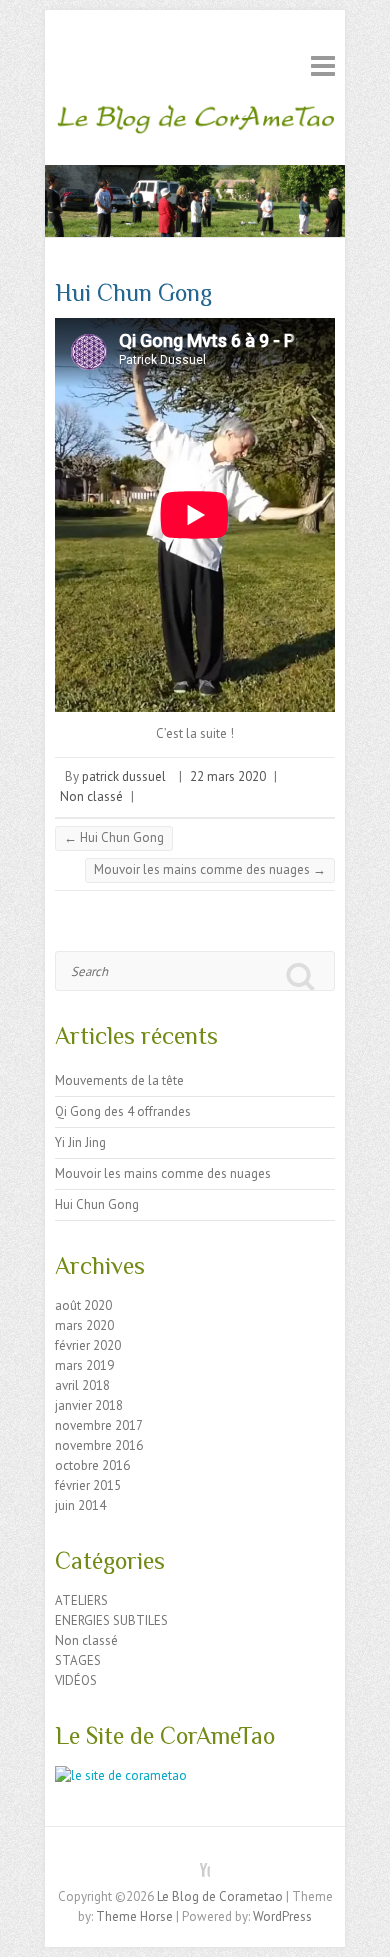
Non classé (91, 796)
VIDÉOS (76, 1680)
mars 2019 (84, 1365)
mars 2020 (84, 1325)
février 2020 (88, 1345)
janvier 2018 (89, 1405)
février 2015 (88, 1485)
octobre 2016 (92, 1465)
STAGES (78, 1660)
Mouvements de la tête (119, 1080)
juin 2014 (80, 1505)
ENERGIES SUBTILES (111, 1620)
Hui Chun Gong (114, 837)
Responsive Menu (323, 65)
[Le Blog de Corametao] (195, 123)
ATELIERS (81, 1600)
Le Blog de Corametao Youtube (195, 1862)
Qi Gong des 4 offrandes (123, 1111)
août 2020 (83, 1305)
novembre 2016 (99, 1445)
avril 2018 (82, 1385)
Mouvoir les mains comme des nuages (210, 869)
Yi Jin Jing (80, 1142)
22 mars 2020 (228, 776)
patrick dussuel (124, 776)
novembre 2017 (99, 1425)
